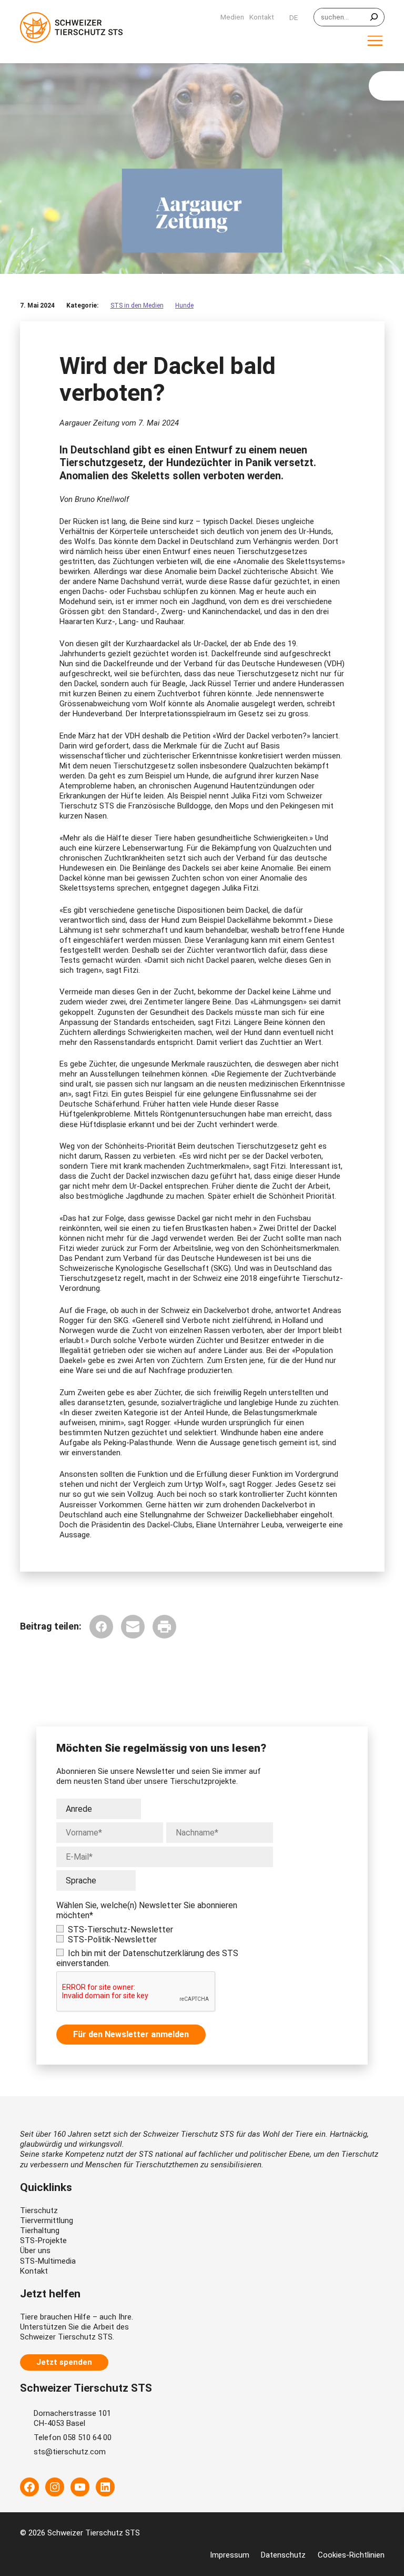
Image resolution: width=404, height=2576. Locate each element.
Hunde (184, 305)
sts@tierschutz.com (70, 2452)
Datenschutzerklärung (163, 1953)
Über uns (35, 2251)
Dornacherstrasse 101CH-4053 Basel (72, 2418)
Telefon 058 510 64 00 (73, 2437)
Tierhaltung (40, 2230)
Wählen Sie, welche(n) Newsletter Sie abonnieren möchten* (147, 1910)
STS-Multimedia (48, 2261)
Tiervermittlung (47, 2220)
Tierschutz (39, 2210)
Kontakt (34, 2271)
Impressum (230, 2555)
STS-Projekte (43, 2241)
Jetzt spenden (64, 2362)
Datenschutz (283, 2555)
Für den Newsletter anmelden (131, 2034)
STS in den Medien (137, 305)
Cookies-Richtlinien (351, 2555)
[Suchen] (374, 17)
